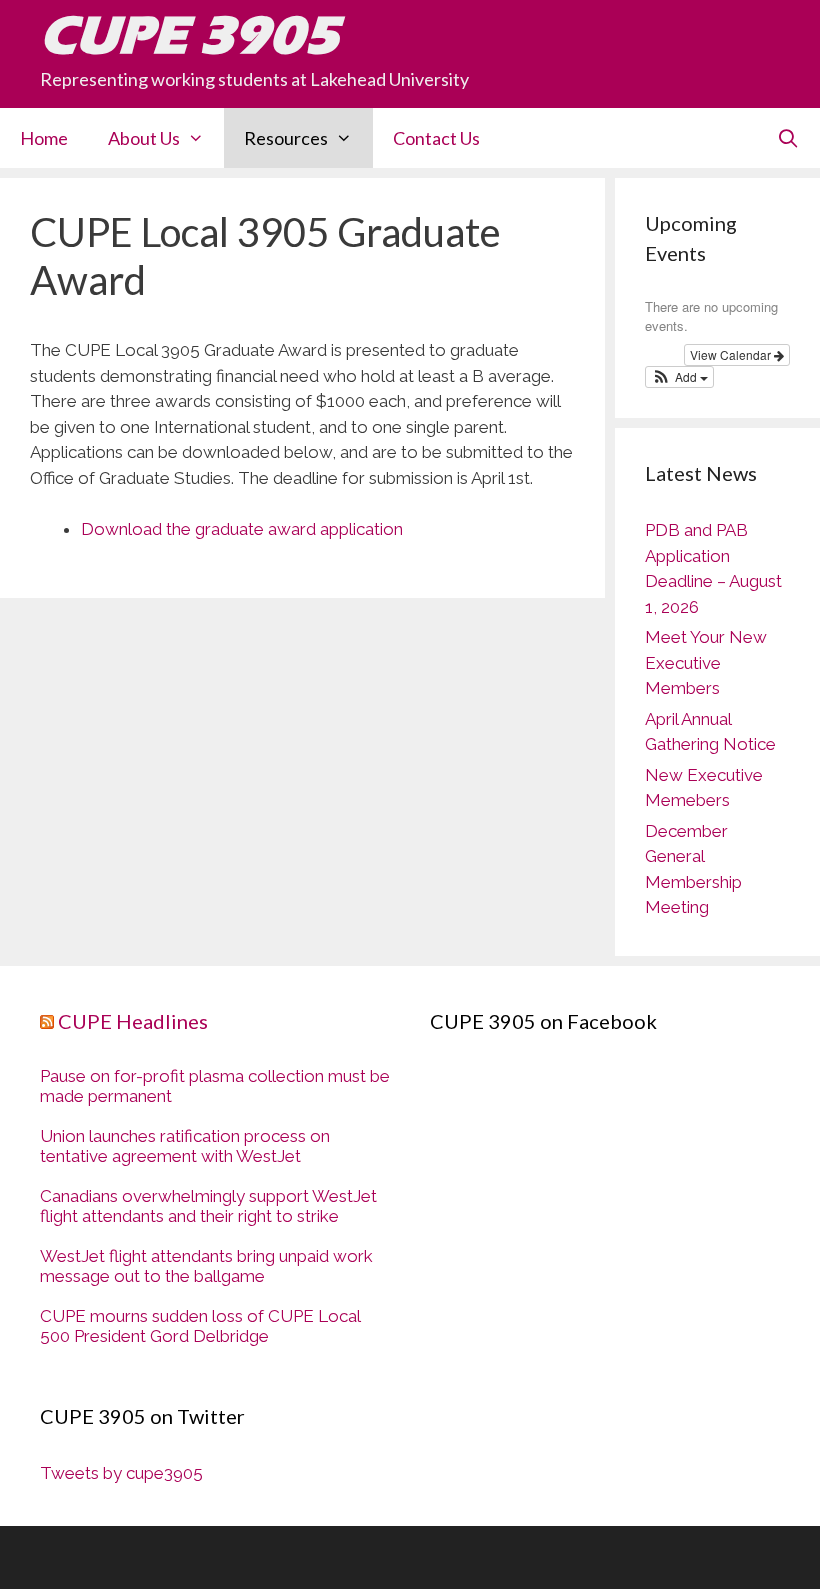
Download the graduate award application (242, 529)
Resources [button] (286, 138)
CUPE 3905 (189, 35)
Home (44, 138)
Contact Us (436, 138)
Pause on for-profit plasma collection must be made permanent (215, 1086)
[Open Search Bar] (788, 138)
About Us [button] (144, 138)
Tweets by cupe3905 (121, 1473)
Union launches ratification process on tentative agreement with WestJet (185, 1146)
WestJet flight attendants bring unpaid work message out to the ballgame (206, 1266)
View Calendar (732, 354)
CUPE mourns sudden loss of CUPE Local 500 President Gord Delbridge (200, 1326)
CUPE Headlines (133, 1021)
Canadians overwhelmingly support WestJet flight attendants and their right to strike (208, 1206)
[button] (679, 377)
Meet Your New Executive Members (706, 662)
